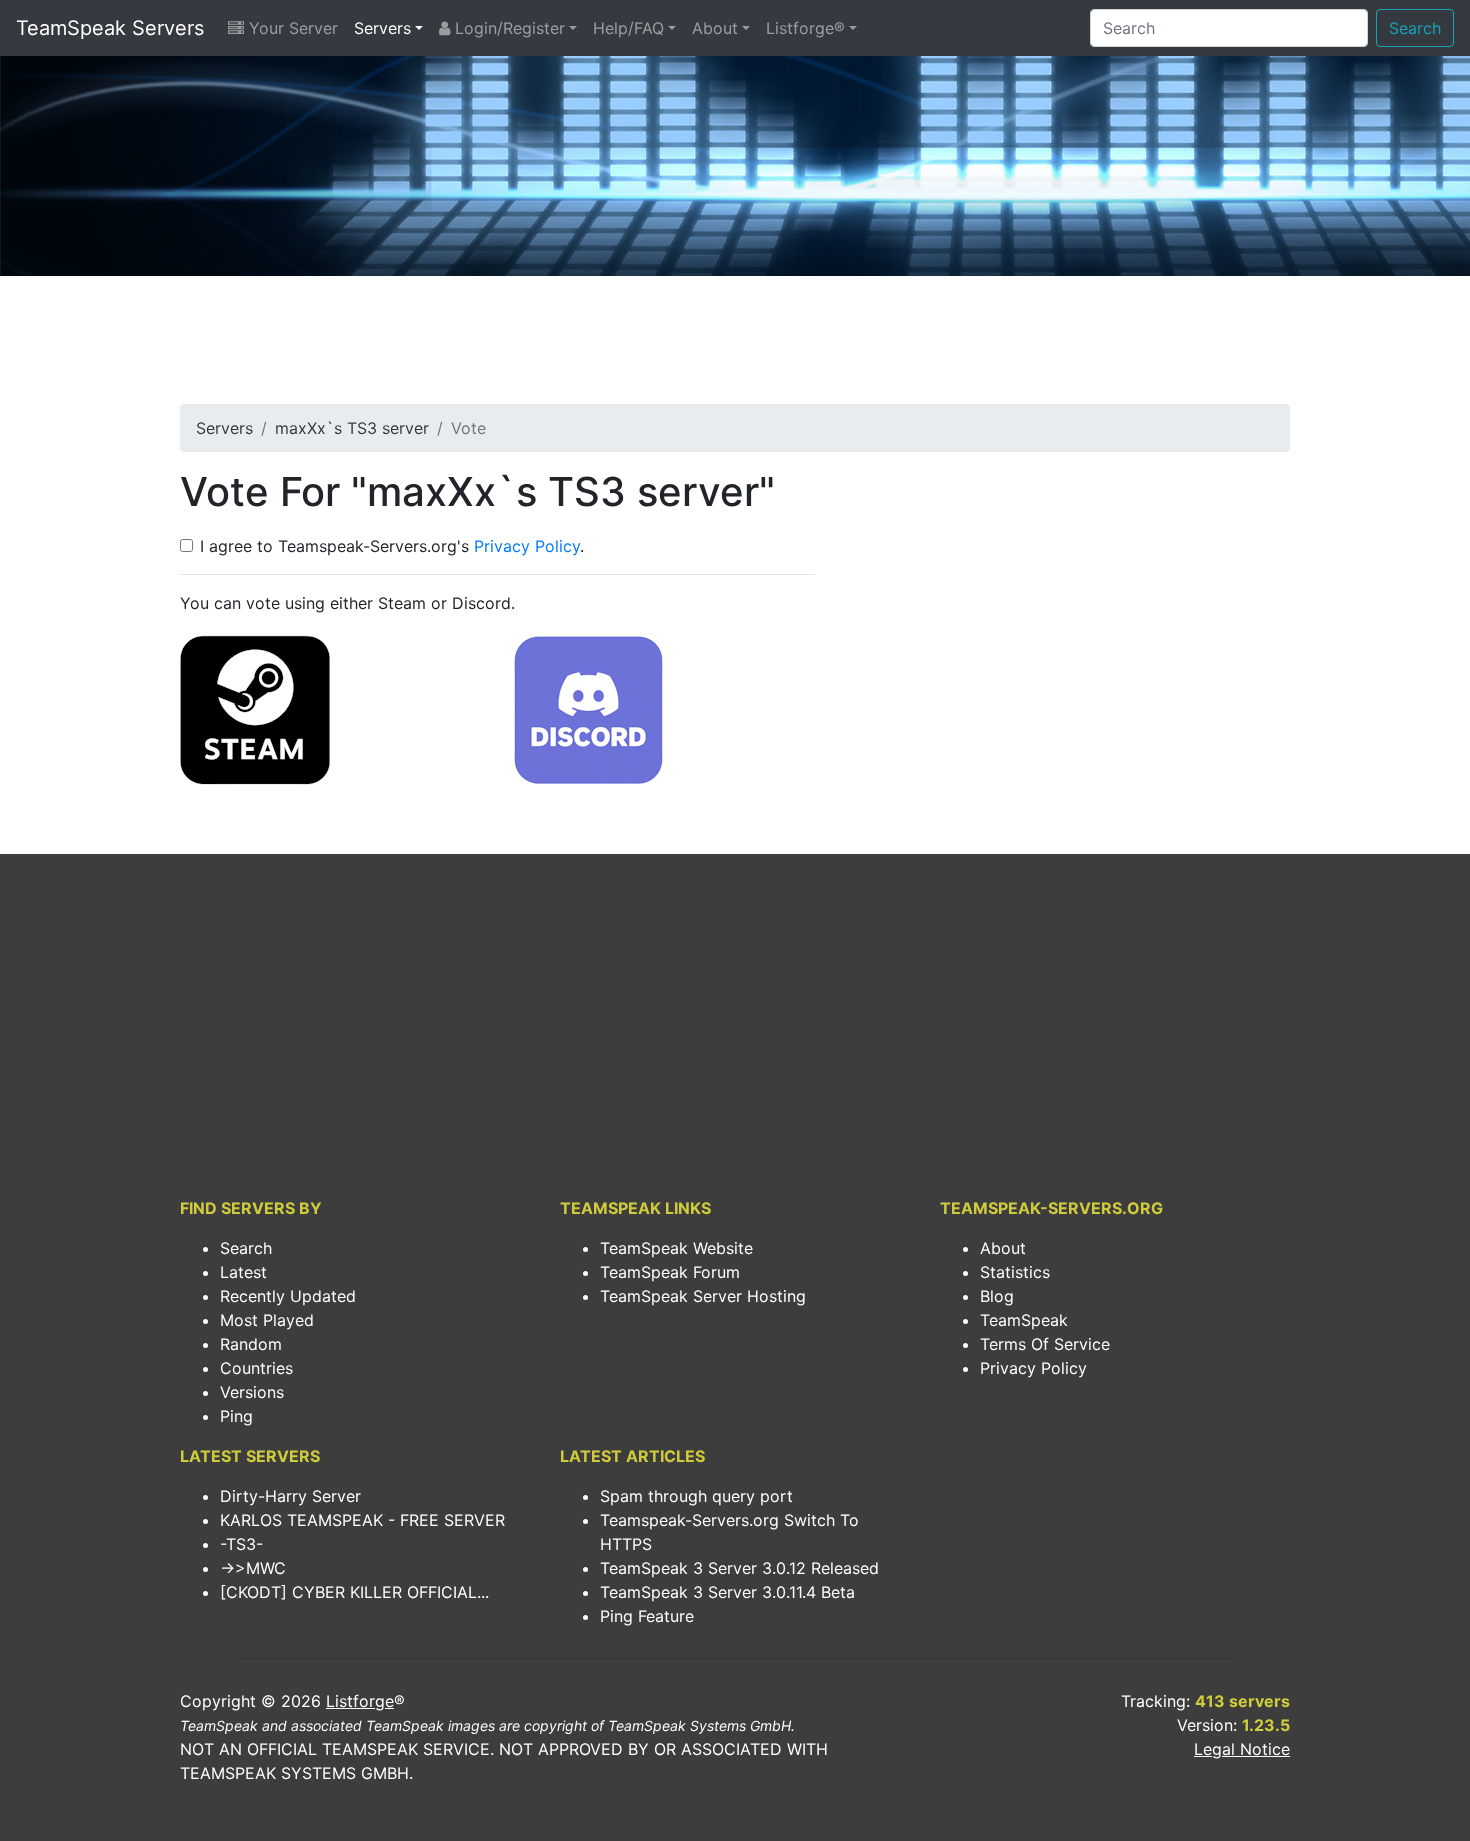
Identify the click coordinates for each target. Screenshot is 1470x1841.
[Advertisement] (735, 346)
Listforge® (805, 28)
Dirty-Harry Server (290, 1496)
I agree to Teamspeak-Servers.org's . (392, 546)
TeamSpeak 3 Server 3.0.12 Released (739, 1568)
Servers (382, 28)
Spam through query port (696, 1496)
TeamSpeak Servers (110, 28)
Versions (252, 1392)
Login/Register (507, 28)
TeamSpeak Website (676, 1248)
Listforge (360, 1701)
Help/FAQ (628, 28)
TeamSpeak (1024, 1320)
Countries (256, 1368)
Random (251, 1344)
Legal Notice (1242, 1749)
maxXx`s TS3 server (352, 428)
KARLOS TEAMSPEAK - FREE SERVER (362, 1520)
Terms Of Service (1045, 1344)
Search (1415, 28)
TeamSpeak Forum (670, 1272)
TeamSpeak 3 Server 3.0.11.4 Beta (727, 1592)
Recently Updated (288, 1296)
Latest (243, 1272)
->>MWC (253, 1568)
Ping (236, 1416)
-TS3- (241, 1544)
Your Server (291, 28)
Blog (997, 1296)
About (715, 28)
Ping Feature (647, 1616)
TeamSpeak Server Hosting (703, 1296)
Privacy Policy (527, 546)
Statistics (1015, 1272)
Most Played (267, 1320)
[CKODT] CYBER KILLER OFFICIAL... (354, 1592)
